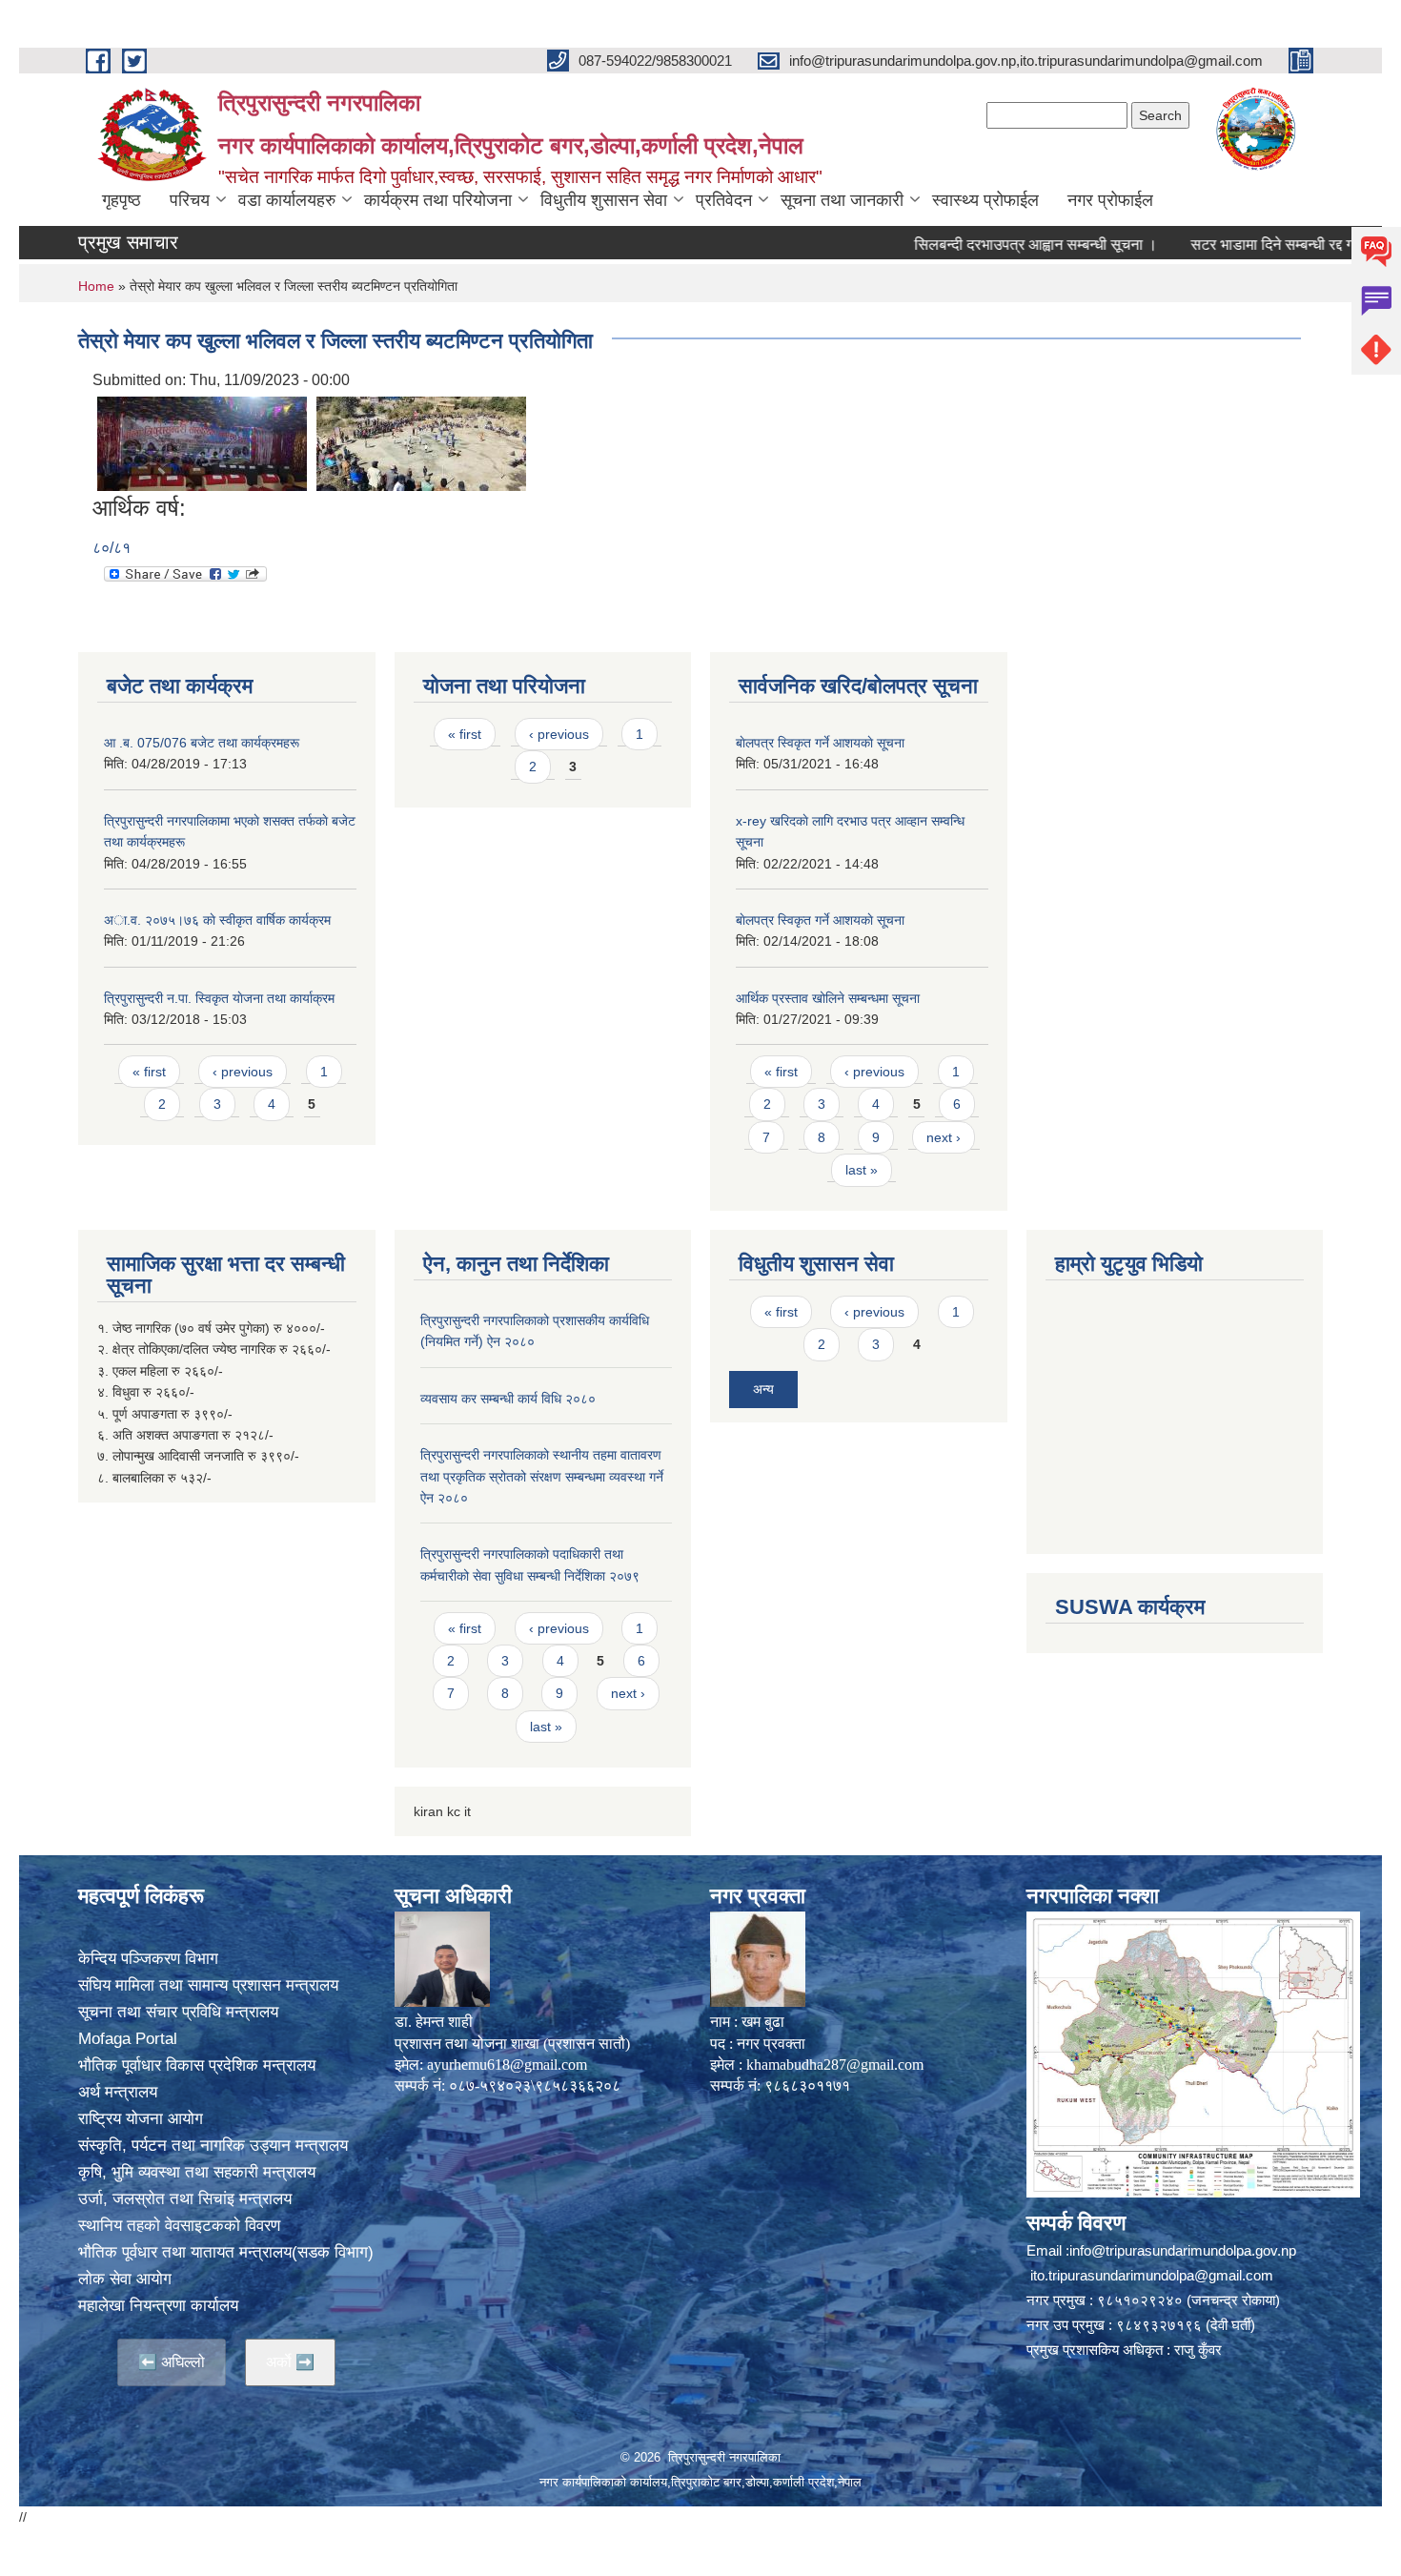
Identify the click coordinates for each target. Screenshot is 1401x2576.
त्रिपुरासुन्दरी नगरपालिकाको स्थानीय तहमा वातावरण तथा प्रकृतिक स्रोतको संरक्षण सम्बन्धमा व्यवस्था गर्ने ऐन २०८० (542, 1476)
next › (944, 1137)
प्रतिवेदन (724, 200)
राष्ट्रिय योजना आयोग (141, 2119)
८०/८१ (112, 548)
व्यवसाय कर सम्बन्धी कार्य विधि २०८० (508, 1399)
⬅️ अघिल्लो (172, 2362)
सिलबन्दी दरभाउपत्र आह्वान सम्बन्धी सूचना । (980, 245)
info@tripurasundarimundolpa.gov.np (1183, 2250)
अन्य (763, 1389)
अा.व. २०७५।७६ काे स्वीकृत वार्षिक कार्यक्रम (217, 920)
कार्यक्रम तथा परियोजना (438, 200)
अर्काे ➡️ (290, 2362)
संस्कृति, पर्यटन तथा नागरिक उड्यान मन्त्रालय (213, 2146)
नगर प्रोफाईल (1110, 200)
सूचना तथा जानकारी (842, 200)
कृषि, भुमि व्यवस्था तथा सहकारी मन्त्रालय (197, 2172)
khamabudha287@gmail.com (835, 2065)
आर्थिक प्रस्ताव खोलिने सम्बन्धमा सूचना (828, 998)
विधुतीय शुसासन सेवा (604, 200)
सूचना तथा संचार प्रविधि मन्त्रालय (178, 2012)
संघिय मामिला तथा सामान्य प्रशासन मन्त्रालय (208, 1985)
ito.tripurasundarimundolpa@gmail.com (1152, 2275)
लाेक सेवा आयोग (125, 2279)
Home (96, 286)
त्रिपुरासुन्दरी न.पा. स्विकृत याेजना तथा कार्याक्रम (219, 998)
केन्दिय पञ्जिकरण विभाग (148, 1959)
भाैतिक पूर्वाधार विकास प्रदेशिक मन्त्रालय (197, 2065)
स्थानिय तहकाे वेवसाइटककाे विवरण (179, 2226)
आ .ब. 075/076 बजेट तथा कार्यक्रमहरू (202, 743)
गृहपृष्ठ (122, 200)
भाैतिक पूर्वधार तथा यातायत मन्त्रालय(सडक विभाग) (226, 2252)
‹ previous (243, 1072)
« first (149, 1072)
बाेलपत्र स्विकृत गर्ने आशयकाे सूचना (820, 743)
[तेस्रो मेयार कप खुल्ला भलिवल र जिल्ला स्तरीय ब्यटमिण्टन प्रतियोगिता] (202, 443)
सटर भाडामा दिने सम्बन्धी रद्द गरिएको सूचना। (1256, 245)
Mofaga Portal (128, 2039)
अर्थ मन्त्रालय (118, 2092)
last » (862, 1170)
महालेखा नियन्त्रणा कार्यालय (158, 2306)
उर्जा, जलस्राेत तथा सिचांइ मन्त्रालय (185, 2199)
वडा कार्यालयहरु (287, 200)
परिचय (190, 200)
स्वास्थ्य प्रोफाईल (985, 200)
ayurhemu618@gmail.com (507, 2065)
